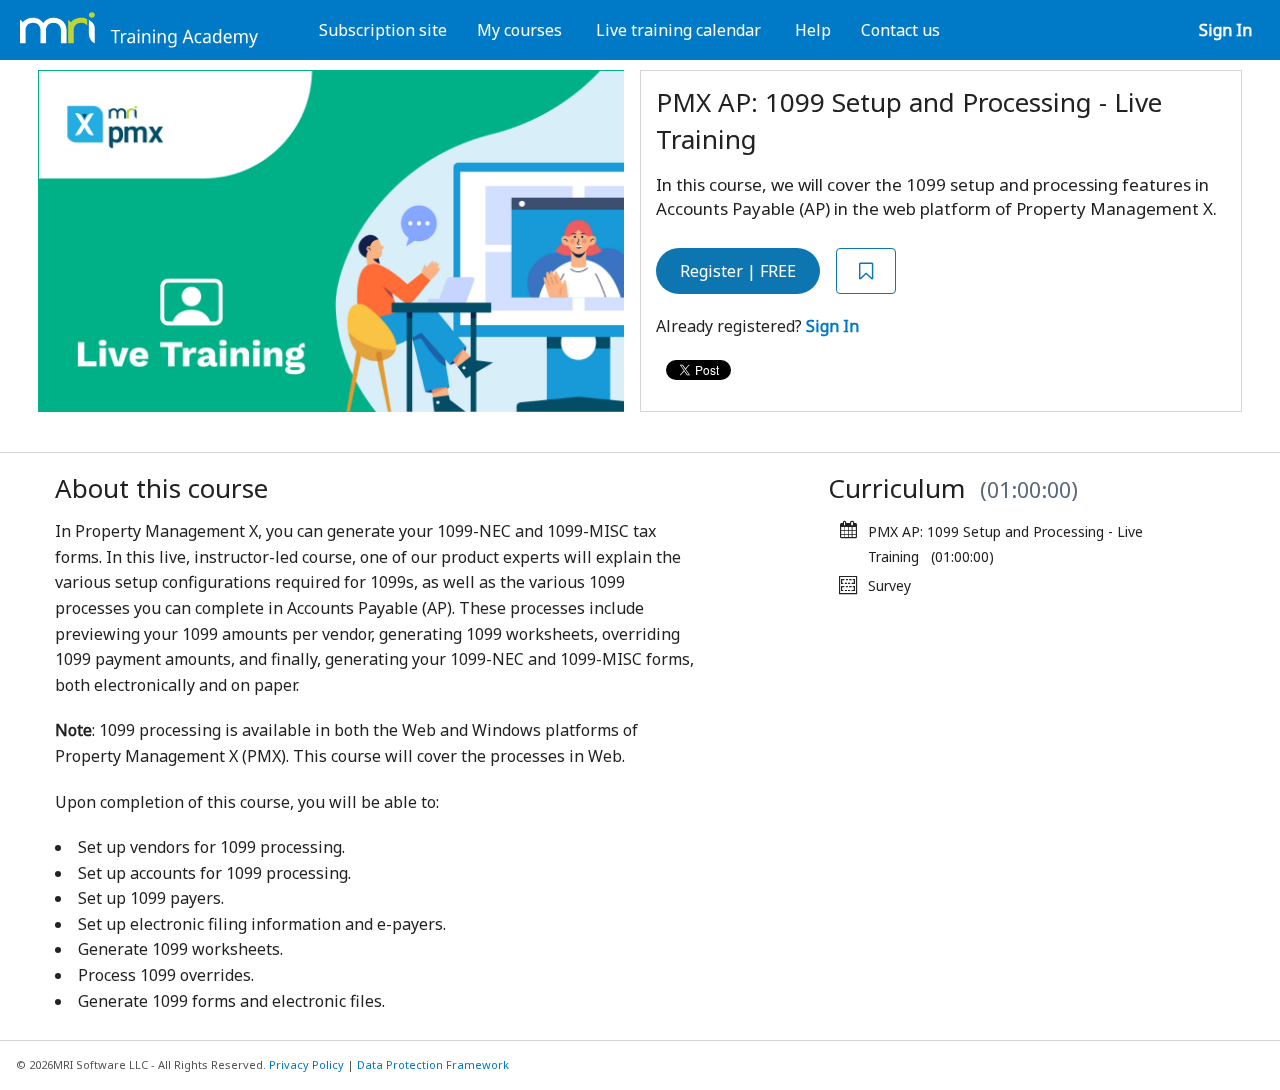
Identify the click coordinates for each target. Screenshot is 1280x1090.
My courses (519, 30)
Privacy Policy (306, 1064)
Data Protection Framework (433, 1064)
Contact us (900, 30)
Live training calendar (678, 30)
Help (813, 30)
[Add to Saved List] (866, 271)
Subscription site (383, 30)
